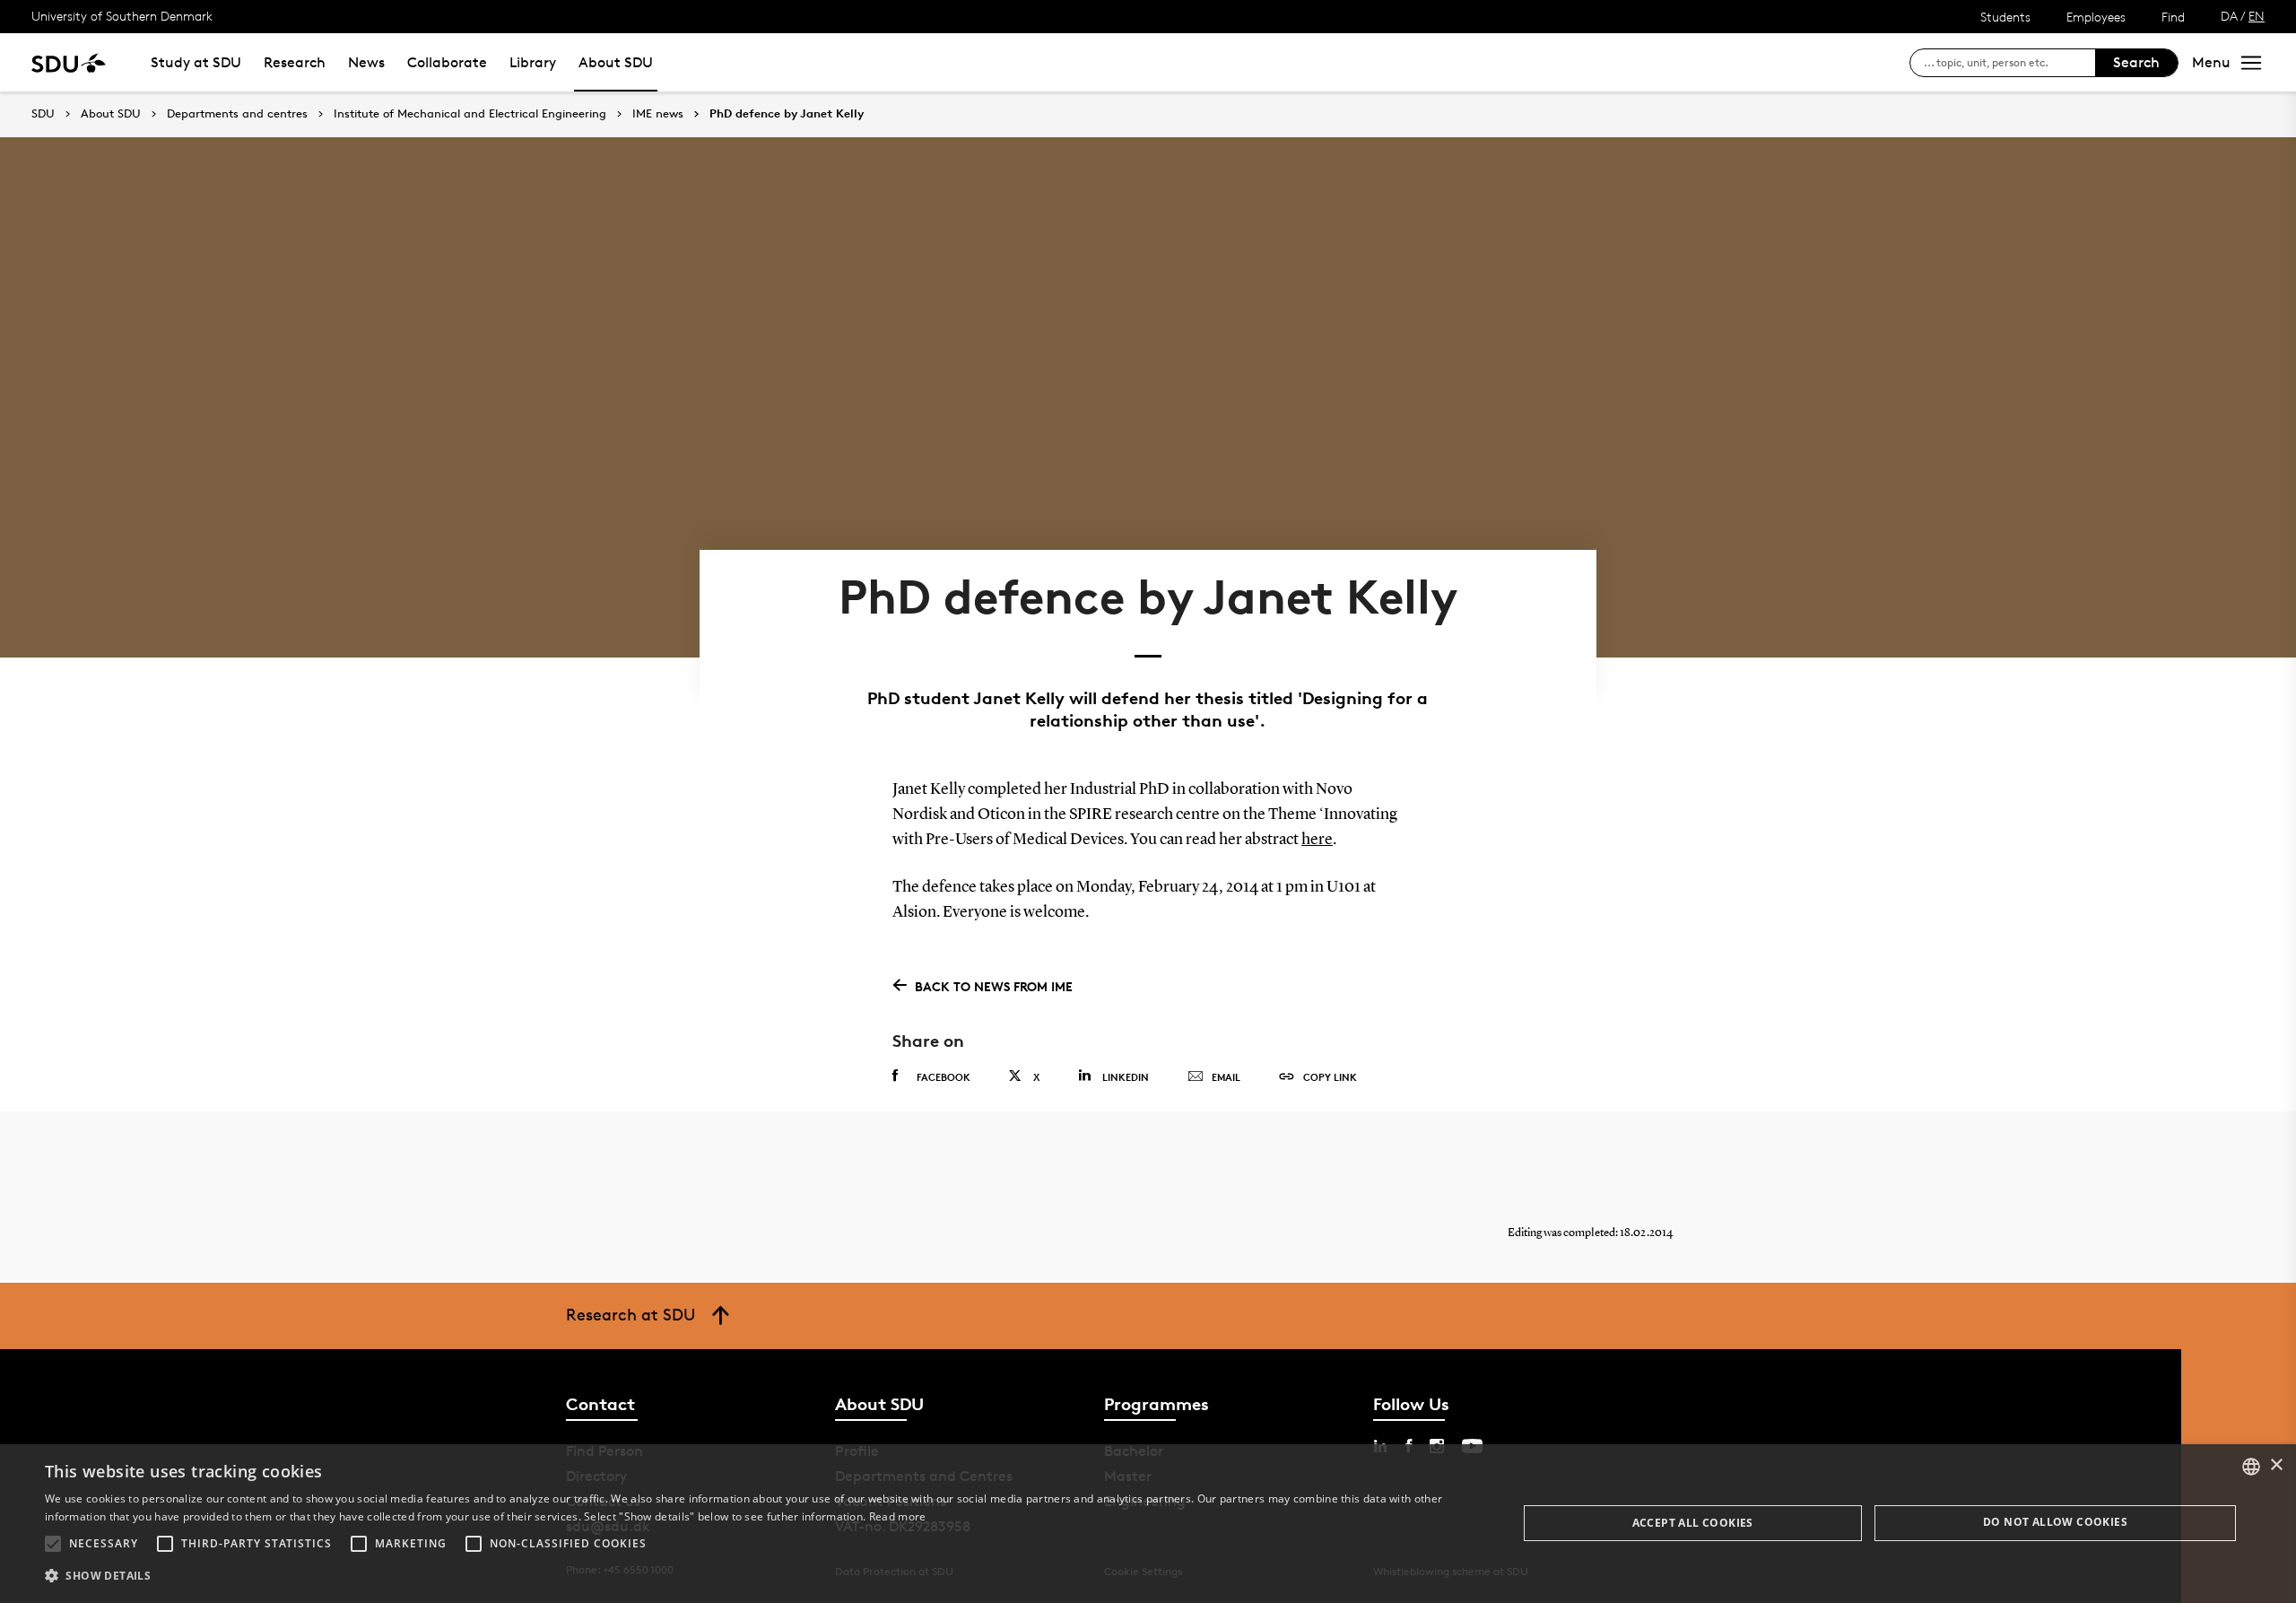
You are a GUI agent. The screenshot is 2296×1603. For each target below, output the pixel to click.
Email (1226, 1077)
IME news (658, 114)
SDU (43, 113)
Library (533, 62)
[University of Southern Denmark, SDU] (69, 62)
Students (2005, 17)
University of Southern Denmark (122, 16)
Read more (898, 1516)
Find (2173, 17)
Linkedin (1126, 1077)
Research (295, 62)
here (1317, 840)
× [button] (2276, 1465)
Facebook (944, 1077)
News (366, 62)
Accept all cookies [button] (1693, 1523)
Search (2136, 62)
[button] (53, 1544)
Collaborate (447, 62)
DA (2229, 16)
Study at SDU (196, 62)
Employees (2096, 17)
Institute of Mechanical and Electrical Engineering (470, 114)
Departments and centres (237, 114)
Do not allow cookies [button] (2055, 1522)
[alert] (1148, 1524)
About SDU (616, 62)
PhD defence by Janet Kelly (787, 114)
